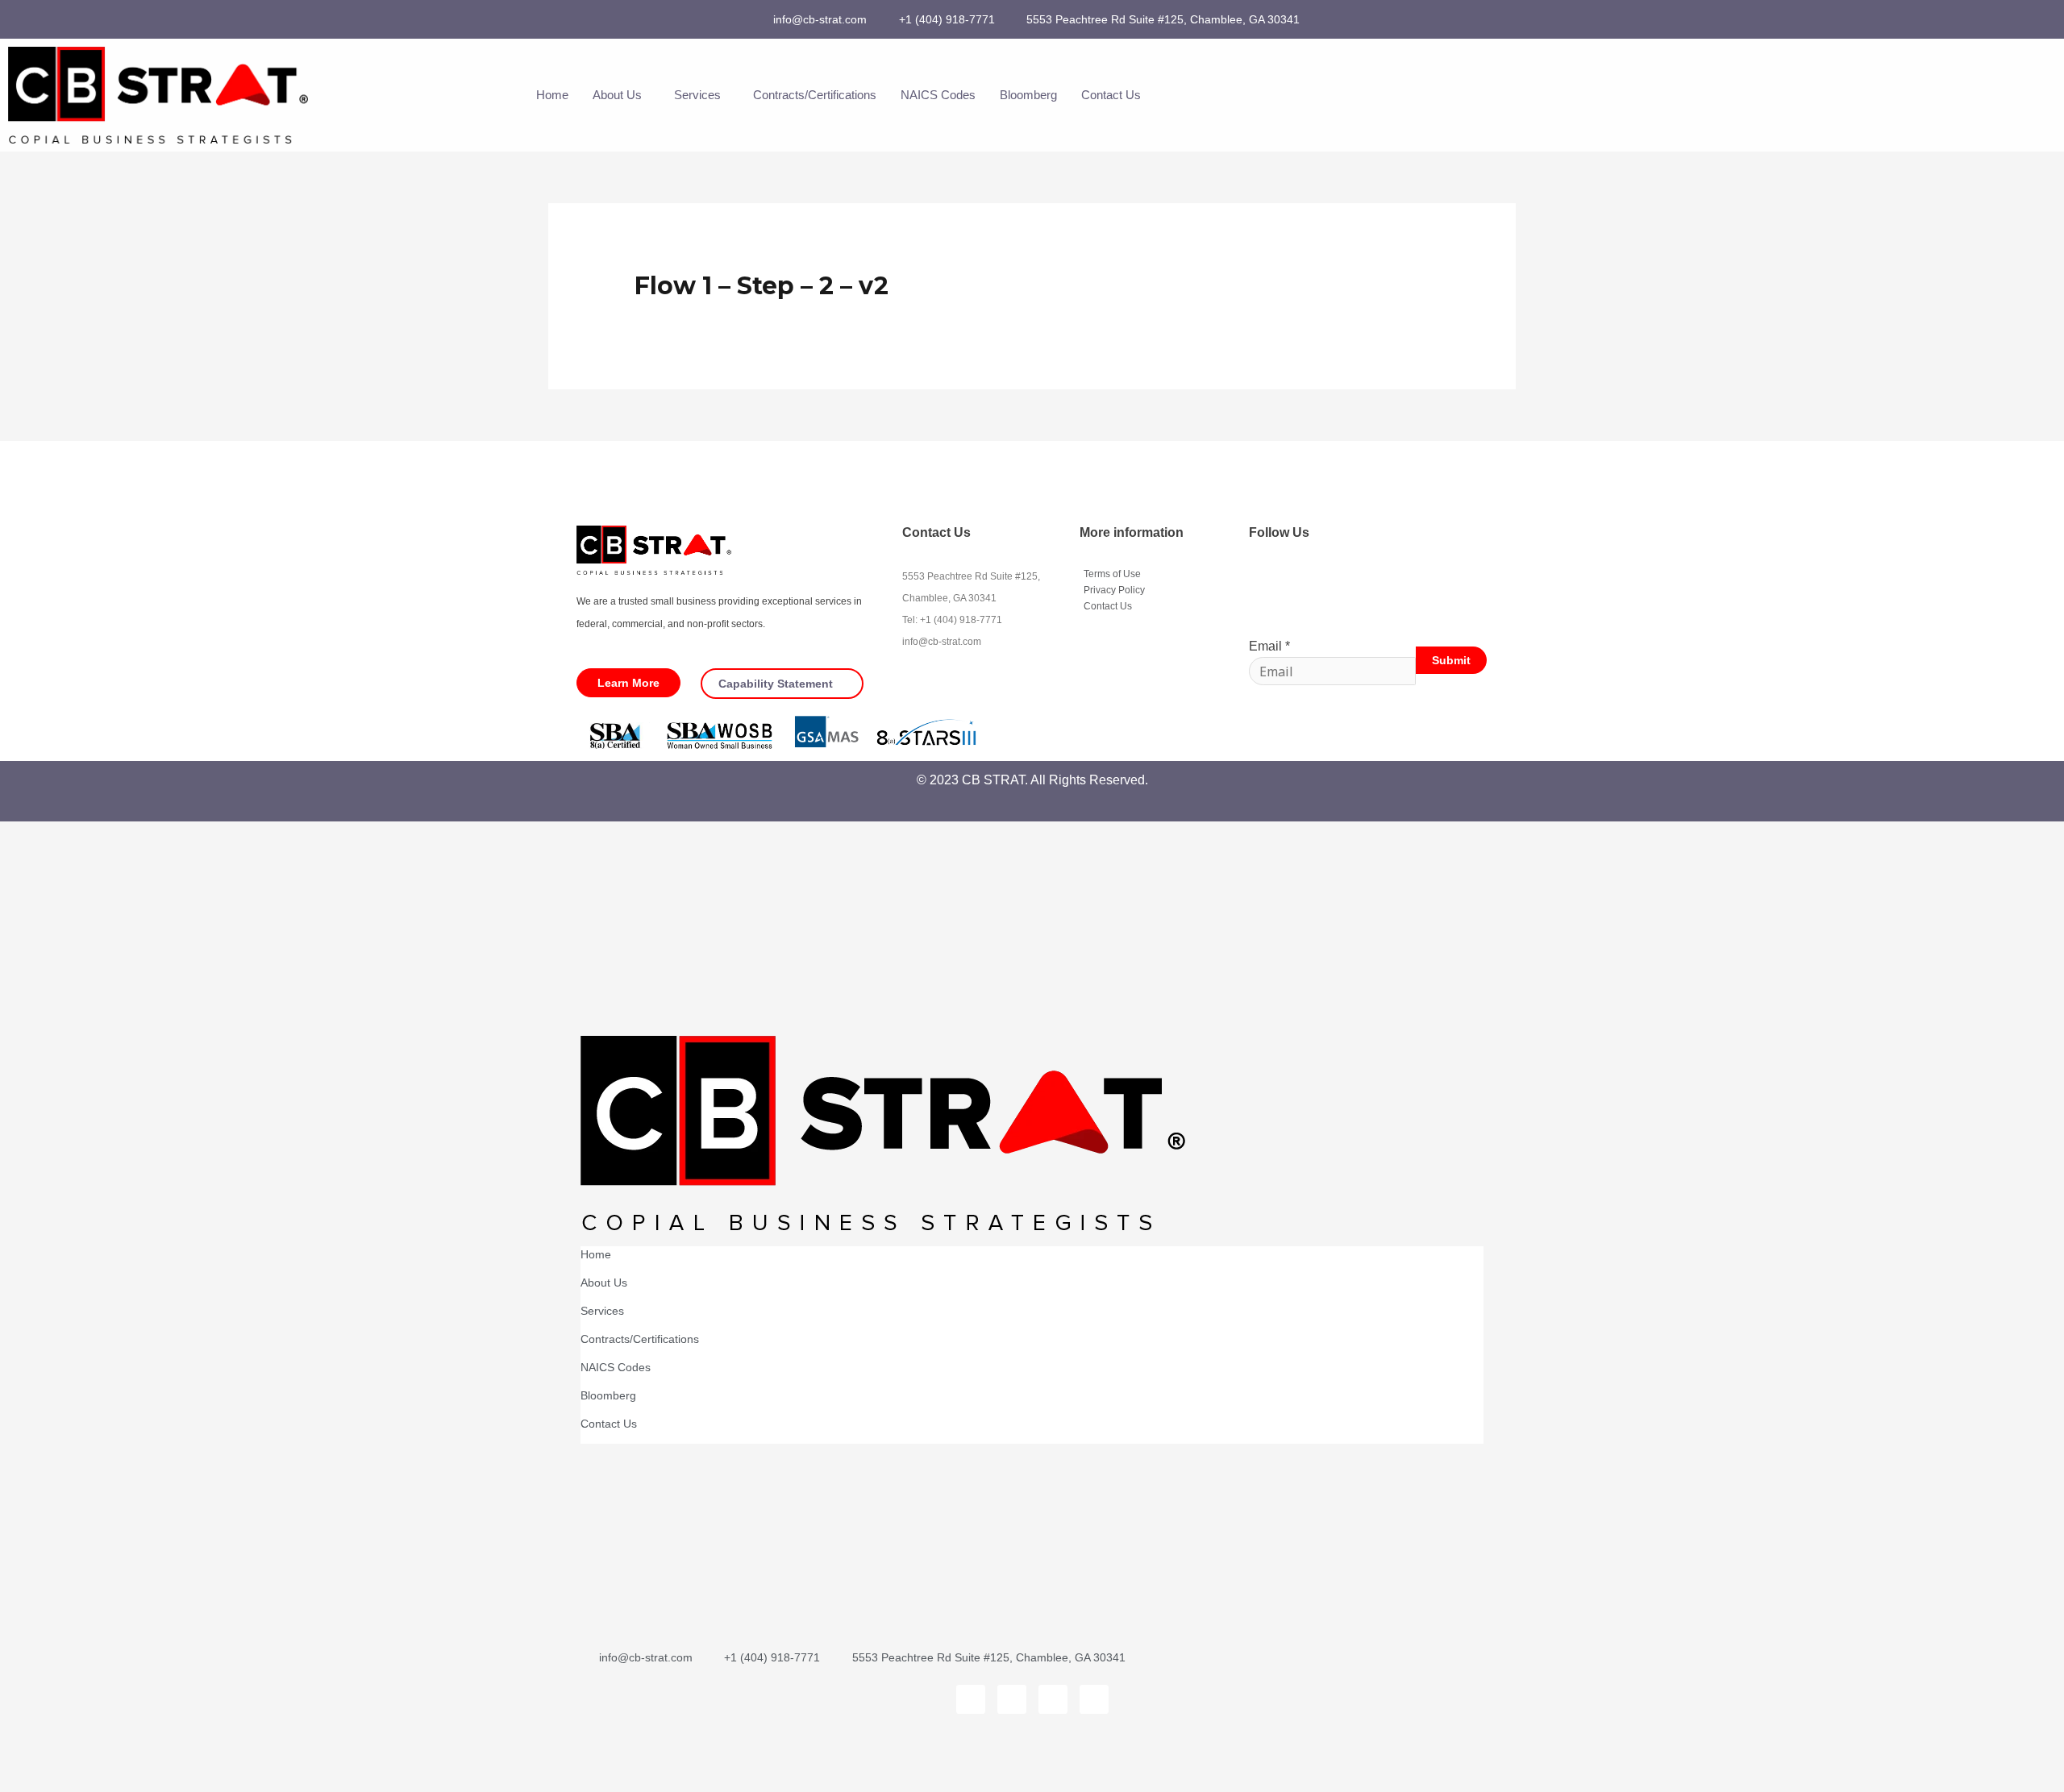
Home (552, 95)
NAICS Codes (938, 95)
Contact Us (1111, 95)
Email (1269, 646)
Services (697, 95)
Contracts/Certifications (815, 95)
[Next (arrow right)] (100, 1778)
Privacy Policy (1114, 590)
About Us (617, 95)
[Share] (168, 1749)
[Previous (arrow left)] (32, 1778)
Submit (1451, 660)
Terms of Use (1112, 574)
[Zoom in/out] (32, 1749)
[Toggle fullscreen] (100, 1749)
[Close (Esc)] (235, 1749)
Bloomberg (1028, 95)
